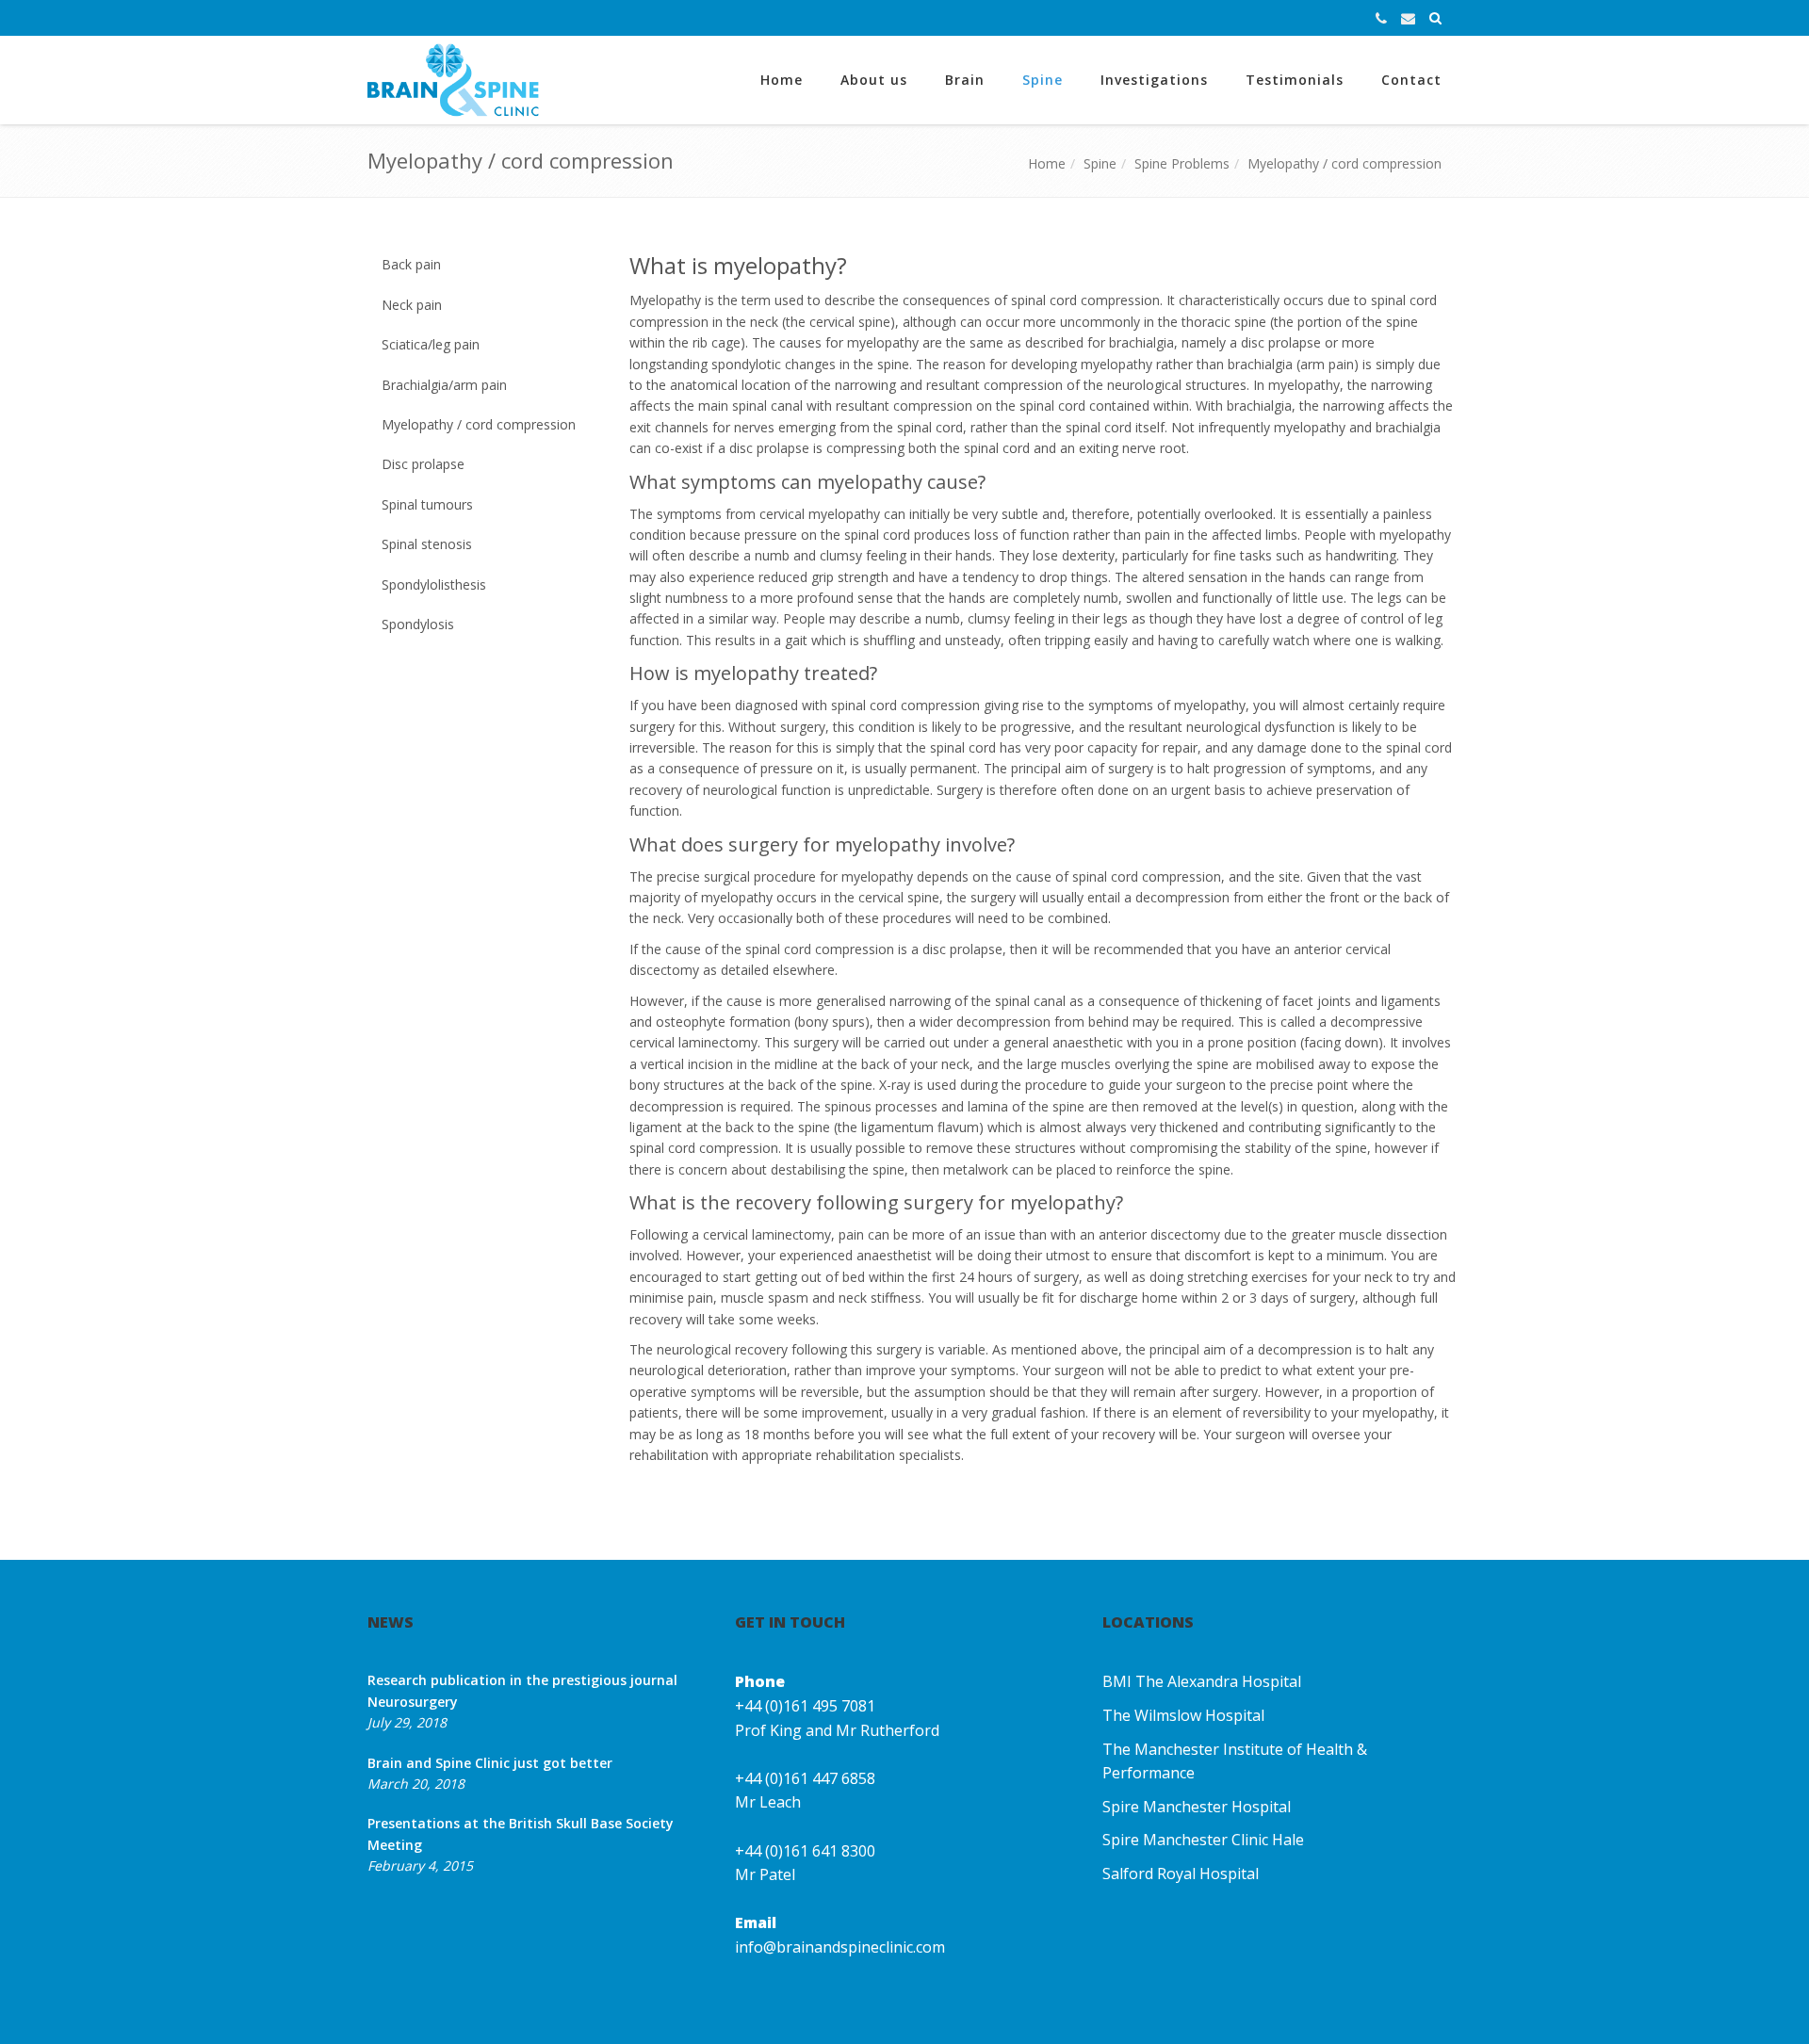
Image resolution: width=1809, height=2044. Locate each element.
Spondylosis (418, 624)
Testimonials (1295, 80)
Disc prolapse (423, 464)
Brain (965, 80)
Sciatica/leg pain (431, 344)
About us (874, 80)
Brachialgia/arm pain (444, 385)
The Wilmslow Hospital (1183, 1715)
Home (782, 80)
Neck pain (412, 305)
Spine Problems (1182, 163)
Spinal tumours (427, 504)
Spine (1043, 80)
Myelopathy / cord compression (1345, 163)
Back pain (411, 264)
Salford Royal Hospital (1181, 1874)
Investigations (1154, 80)
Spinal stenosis (427, 544)
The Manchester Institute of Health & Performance (1235, 1761)
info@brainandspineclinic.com (840, 1947)
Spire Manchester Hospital (1197, 1807)
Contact (1411, 80)
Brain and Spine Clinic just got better (490, 1763)
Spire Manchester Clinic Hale (1203, 1840)
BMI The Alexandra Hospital (1202, 1681)
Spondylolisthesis (434, 584)
